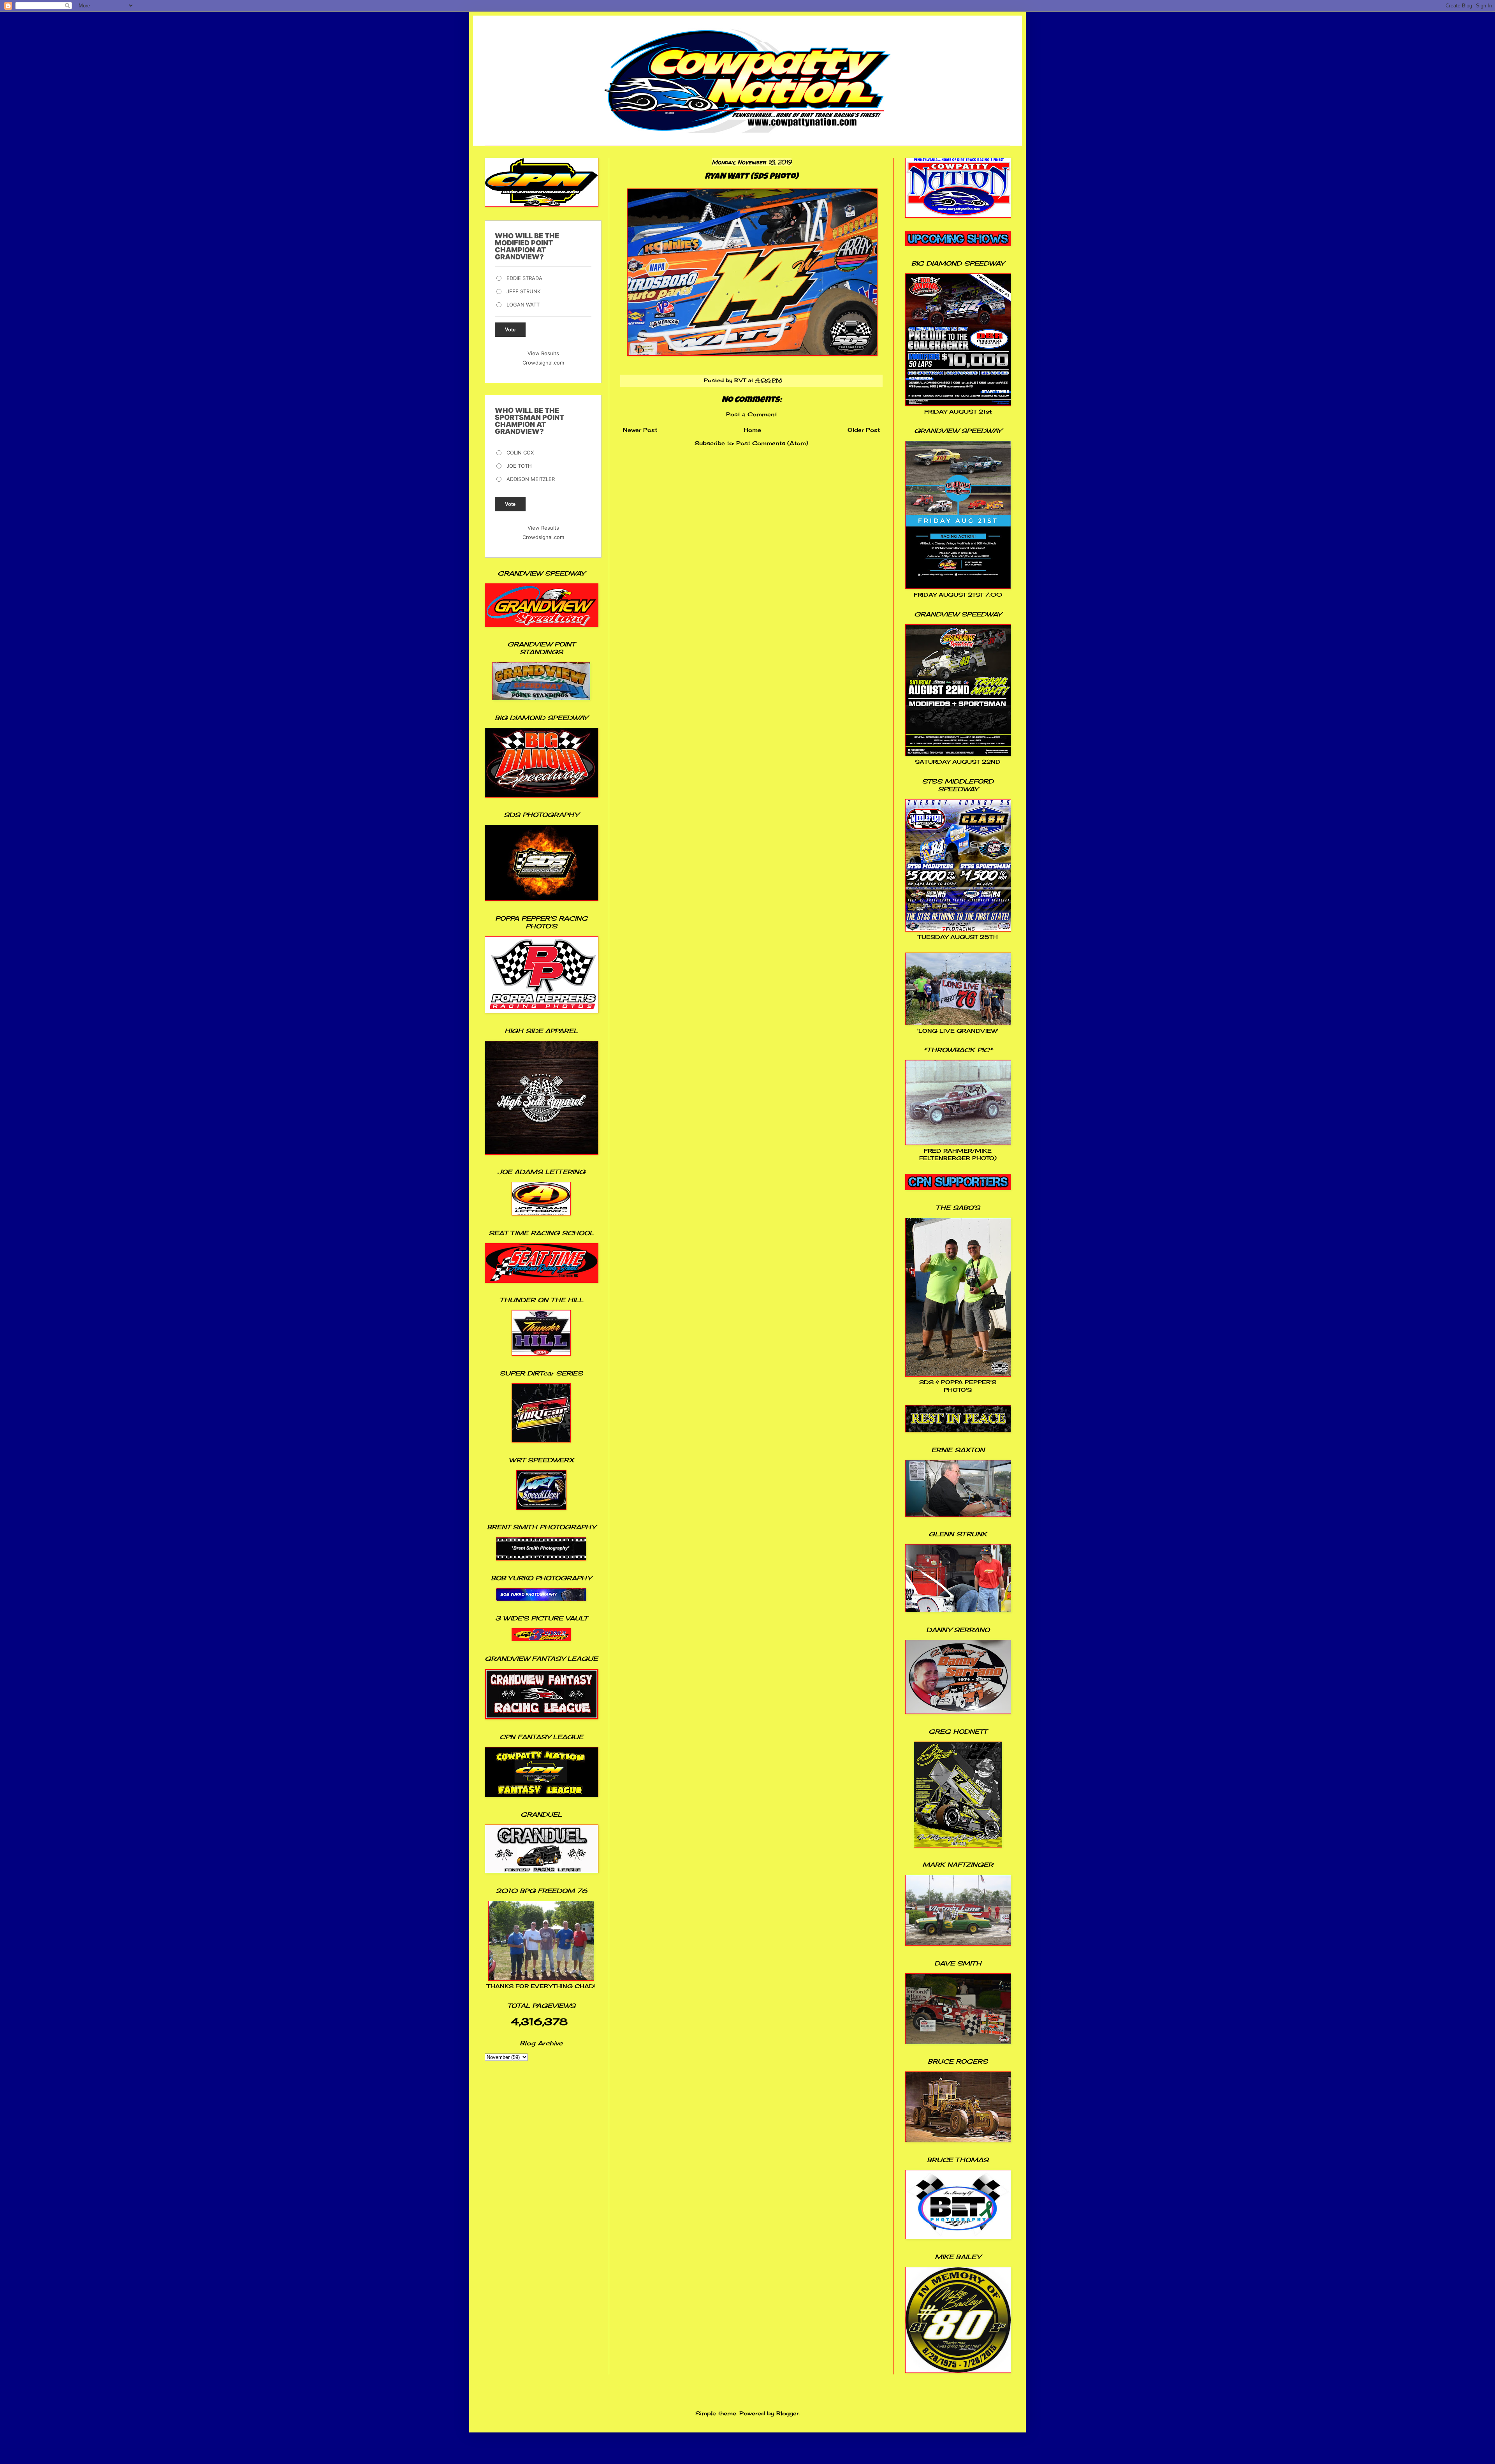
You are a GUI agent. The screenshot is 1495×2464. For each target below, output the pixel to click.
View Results (543, 353)
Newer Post (640, 430)
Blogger (788, 2413)
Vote (510, 330)
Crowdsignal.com (543, 363)
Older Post (864, 430)
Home (752, 430)
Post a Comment (752, 414)
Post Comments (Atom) (772, 443)
